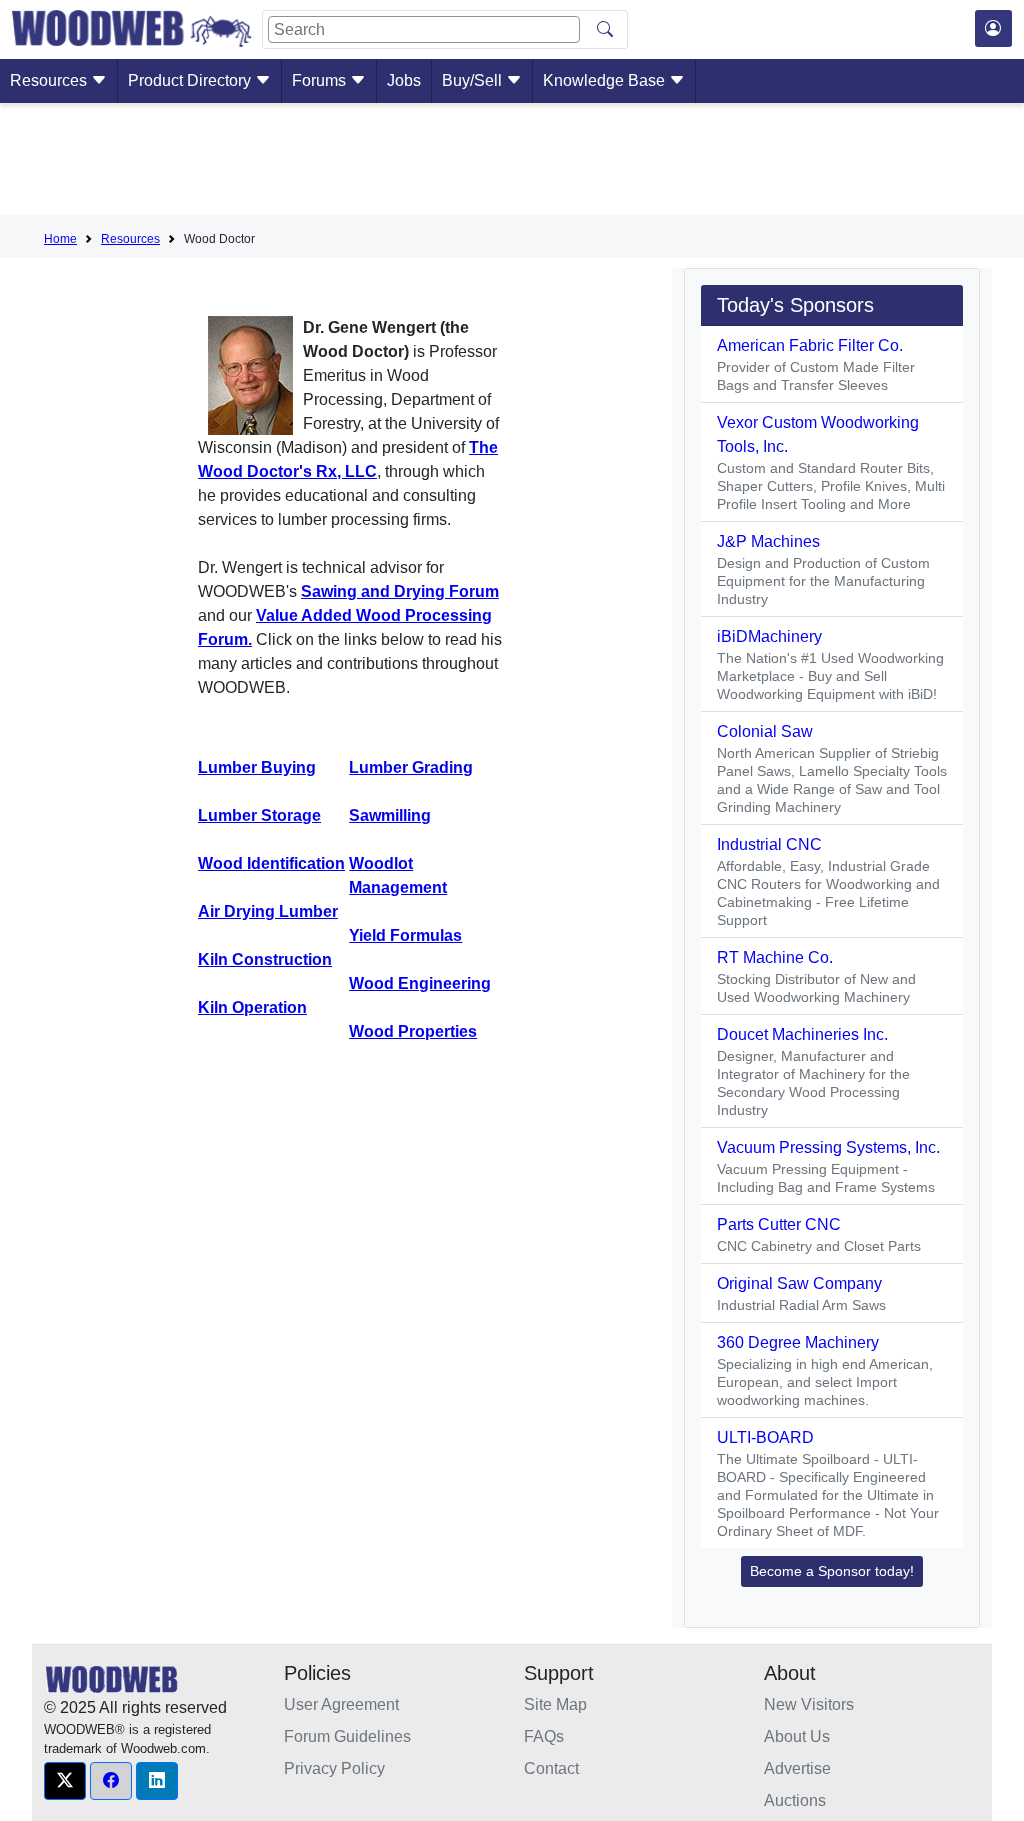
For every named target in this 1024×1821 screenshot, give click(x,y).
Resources (50, 80)
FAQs (544, 1736)
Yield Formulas (405, 935)
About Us (797, 1736)
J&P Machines (768, 541)
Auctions (795, 1800)
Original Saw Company (799, 1283)
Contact (551, 1768)
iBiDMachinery (769, 636)
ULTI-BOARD (765, 1437)
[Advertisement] (512, 163)
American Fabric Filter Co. (810, 345)
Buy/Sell (474, 80)
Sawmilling (390, 815)
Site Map (555, 1704)
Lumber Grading (411, 767)
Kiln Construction (265, 959)
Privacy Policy (334, 1768)
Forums (321, 80)
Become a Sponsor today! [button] (832, 1571)
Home (60, 239)
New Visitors (809, 1704)
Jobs (404, 80)
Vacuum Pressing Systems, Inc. (828, 1147)
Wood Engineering (420, 983)
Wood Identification (271, 863)
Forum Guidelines (347, 1736)
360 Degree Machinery (798, 1342)
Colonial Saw (765, 731)
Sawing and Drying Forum (400, 591)
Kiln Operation (252, 1007)
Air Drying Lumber (268, 911)
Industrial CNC (769, 844)
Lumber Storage (259, 815)
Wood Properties (413, 1031)
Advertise (797, 1768)
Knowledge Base (606, 80)
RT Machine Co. (775, 957)
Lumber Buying (257, 767)
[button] (65, 1781)
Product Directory (191, 80)
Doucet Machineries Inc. (802, 1034)
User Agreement (341, 1704)
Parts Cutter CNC (779, 1224)
